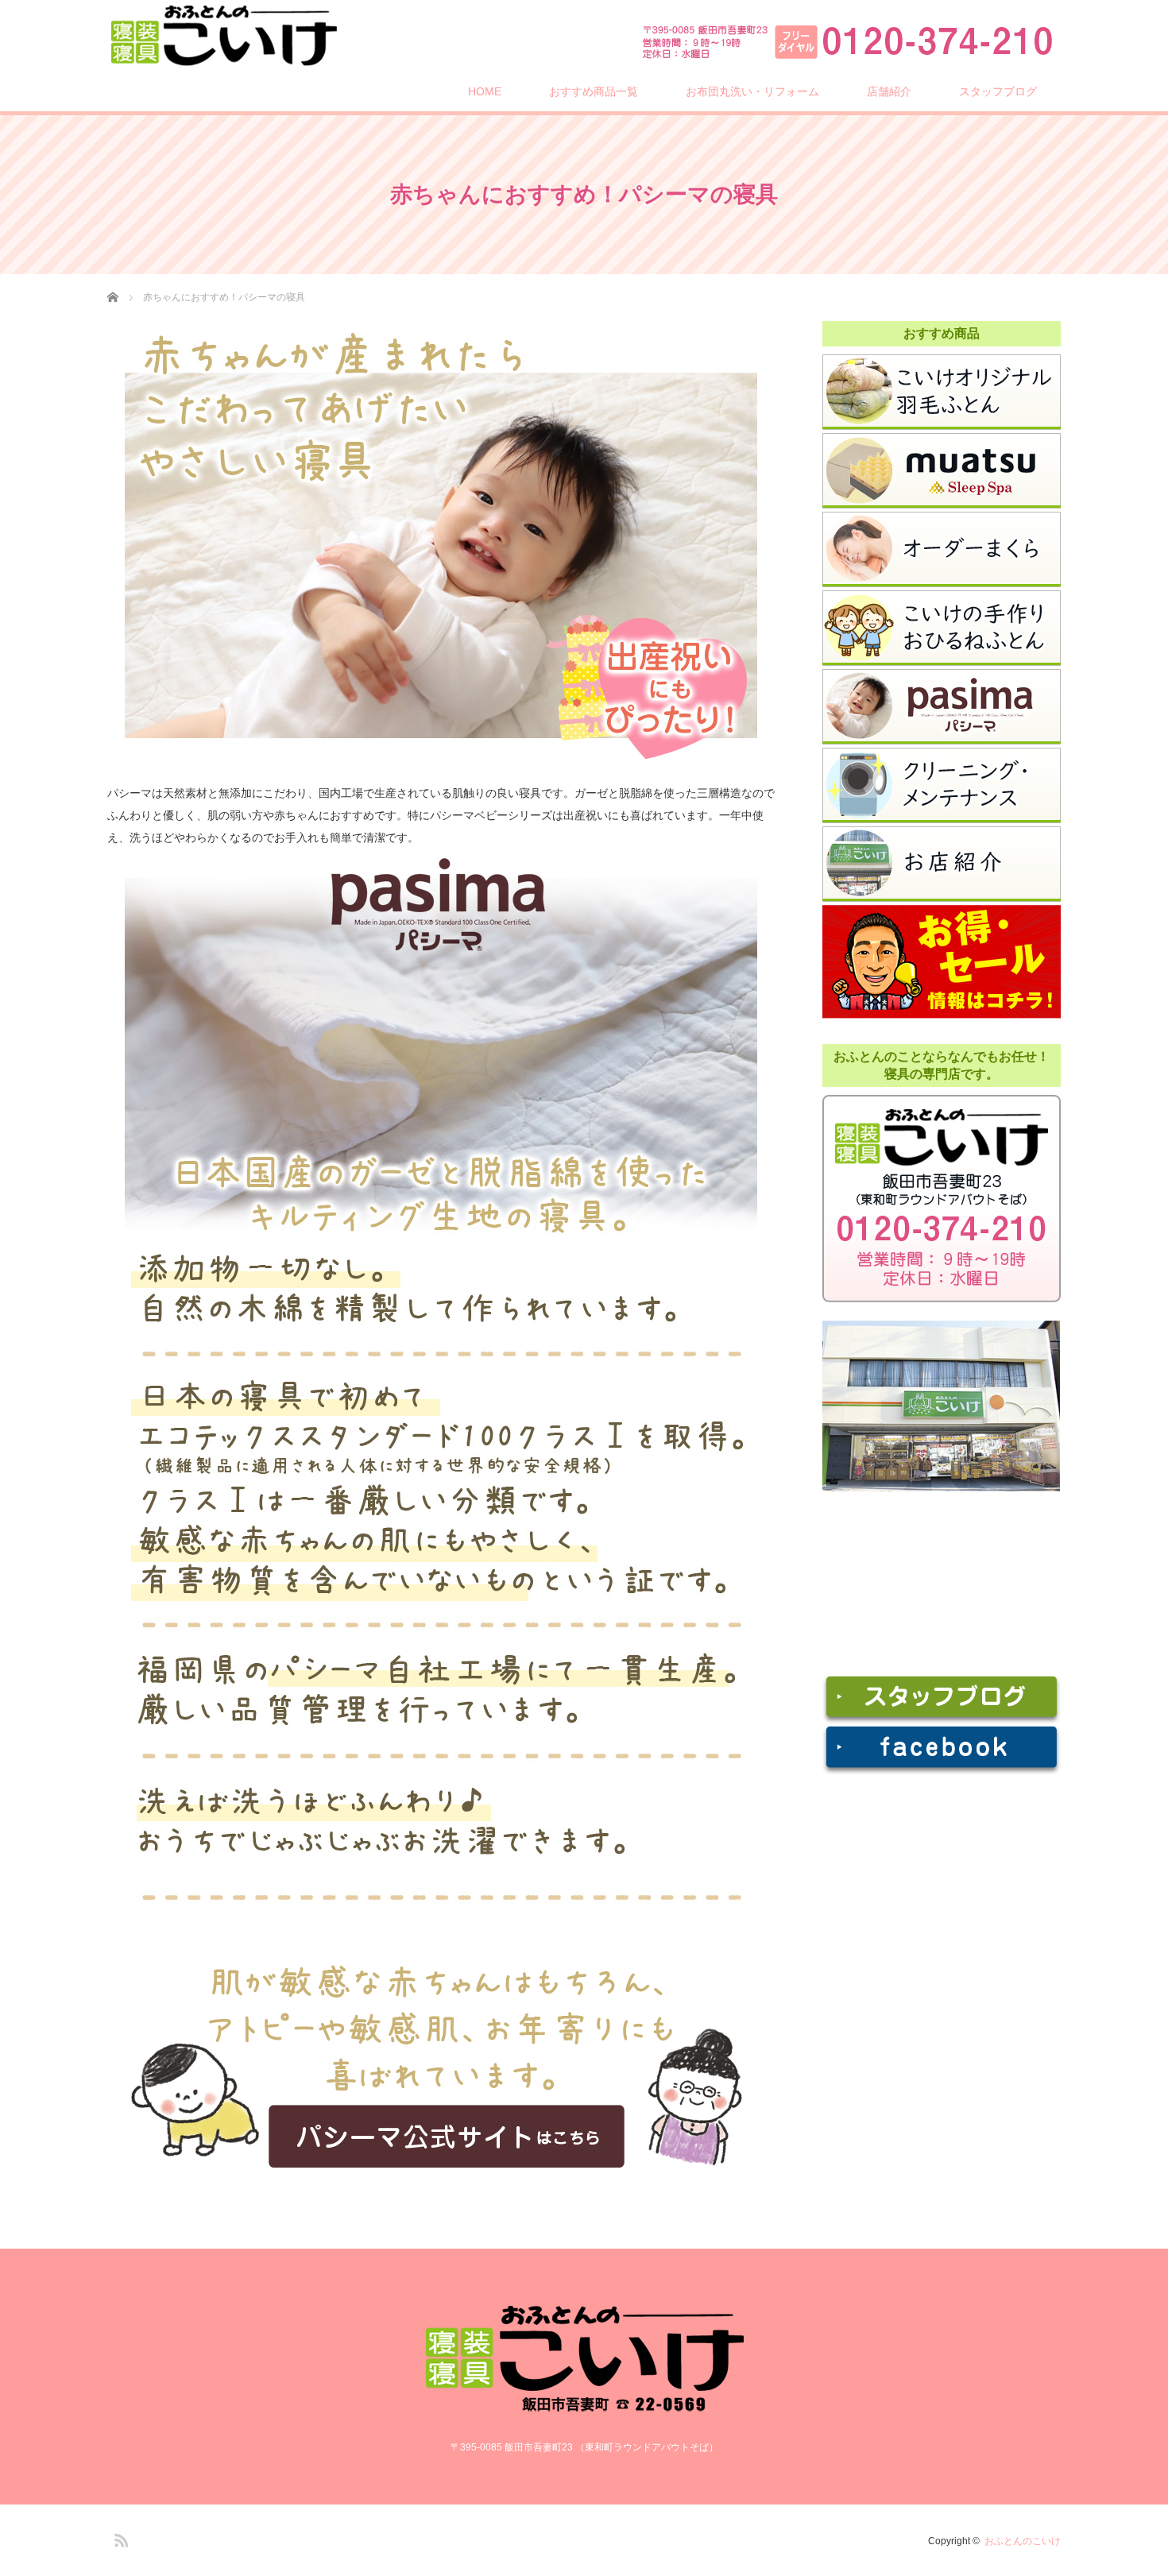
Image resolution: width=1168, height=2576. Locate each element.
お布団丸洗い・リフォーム (752, 91)
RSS (119, 2538)
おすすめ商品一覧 (594, 91)
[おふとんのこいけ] (223, 35)
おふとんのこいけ (1023, 2541)
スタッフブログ (998, 91)
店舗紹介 (889, 91)
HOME (485, 91)
